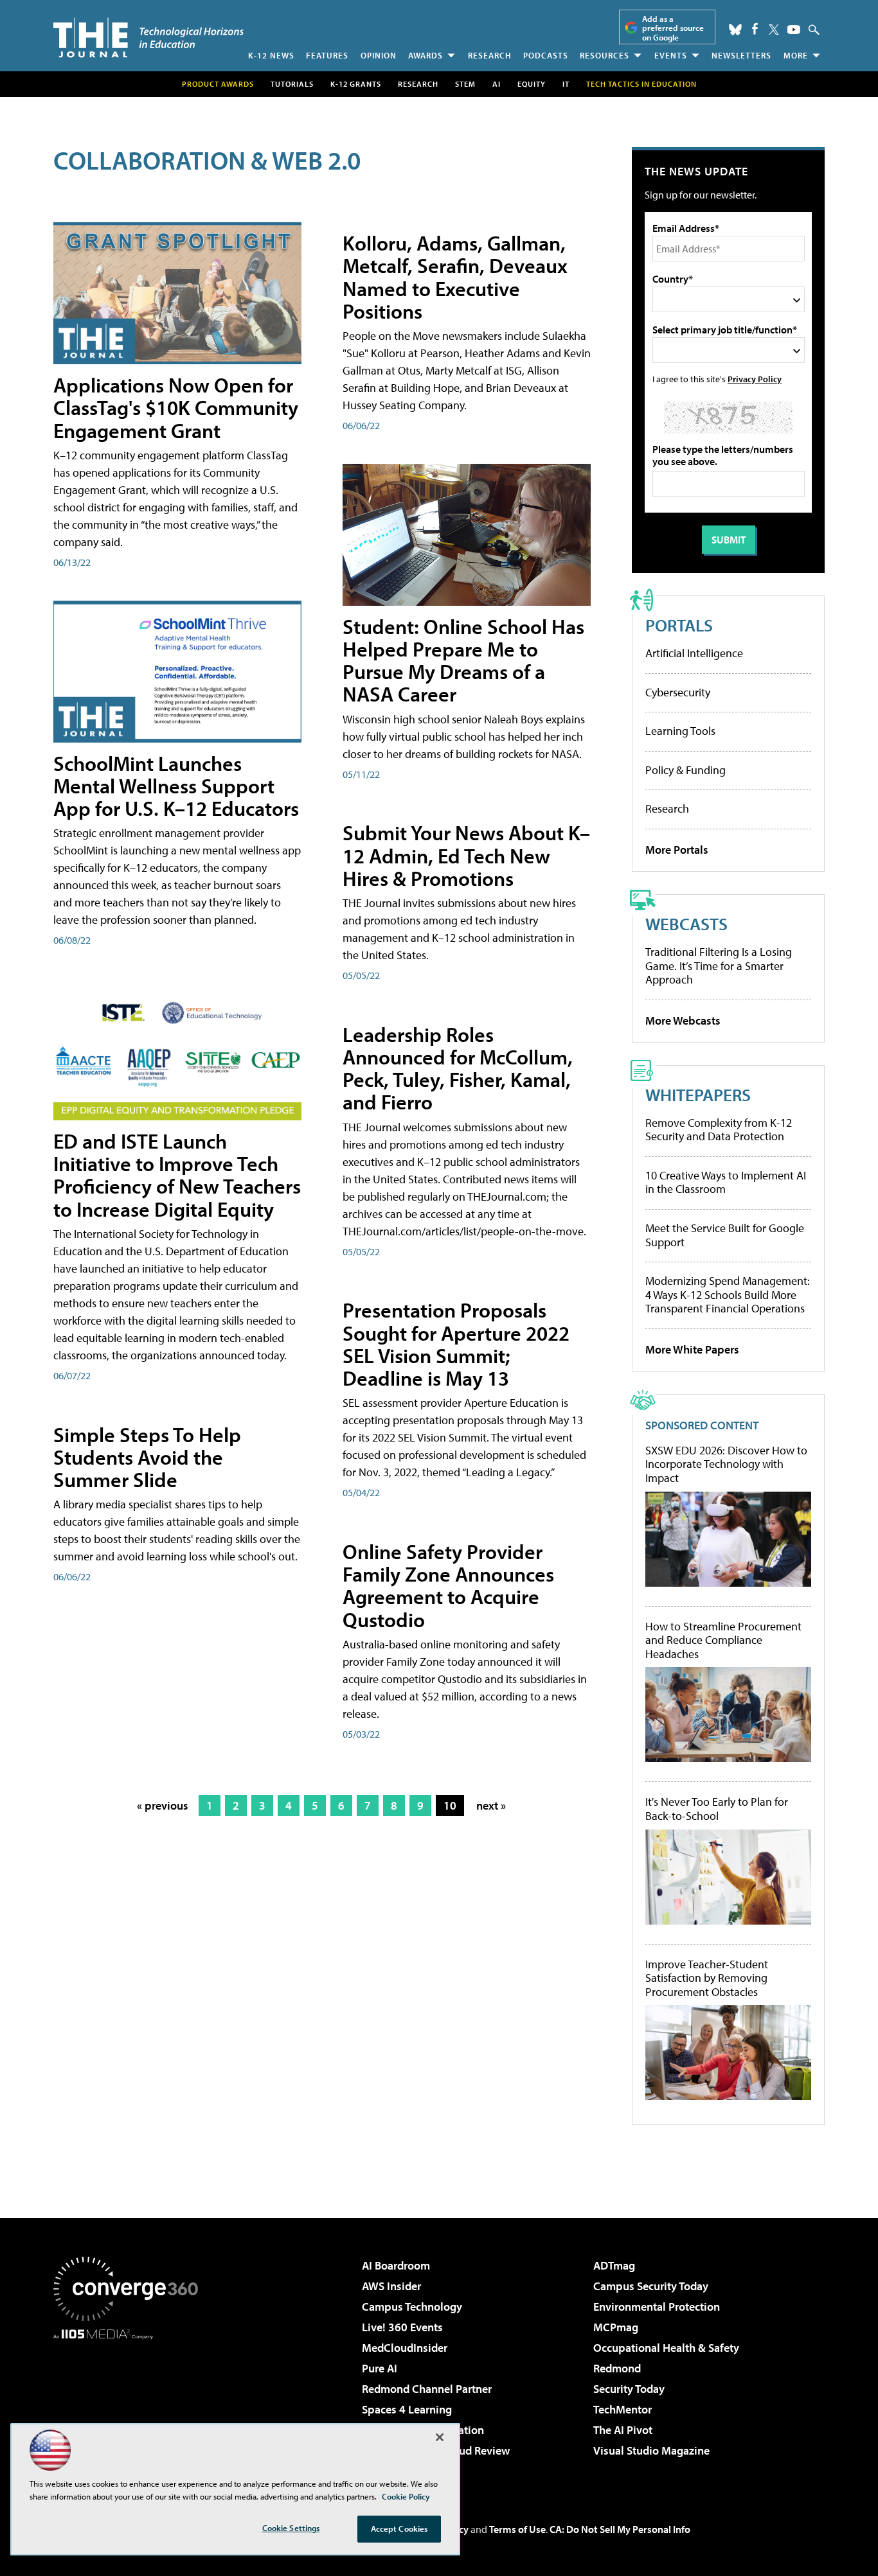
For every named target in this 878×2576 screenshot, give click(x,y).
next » (491, 1805)
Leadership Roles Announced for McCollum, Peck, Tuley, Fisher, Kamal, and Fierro (458, 1068)
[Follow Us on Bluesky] (735, 30)
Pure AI (380, 2368)
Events (671, 55)
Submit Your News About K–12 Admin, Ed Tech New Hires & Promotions (466, 855)
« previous (163, 1805)
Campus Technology (412, 2307)
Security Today (629, 2389)
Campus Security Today (651, 2286)
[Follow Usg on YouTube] (794, 30)
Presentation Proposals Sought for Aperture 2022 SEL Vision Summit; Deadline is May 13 (456, 1344)
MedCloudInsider (405, 2348)
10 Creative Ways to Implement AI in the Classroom (726, 1182)
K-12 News (271, 55)
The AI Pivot (623, 2430)
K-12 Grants (356, 84)
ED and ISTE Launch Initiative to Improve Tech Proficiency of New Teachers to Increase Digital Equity (177, 1175)
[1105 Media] (130, 2405)
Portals (679, 625)
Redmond (617, 2368)
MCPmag (616, 2327)
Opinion (379, 55)
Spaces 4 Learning (407, 2409)
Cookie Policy (406, 2496)
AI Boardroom (396, 2265)
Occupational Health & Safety (666, 2348)
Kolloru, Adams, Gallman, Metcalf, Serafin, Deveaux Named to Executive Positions (455, 277)
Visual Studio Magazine (651, 2450)
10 (450, 1805)
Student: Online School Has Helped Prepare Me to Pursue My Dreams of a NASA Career (463, 660)
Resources (605, 55)
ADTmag (614, 2265)
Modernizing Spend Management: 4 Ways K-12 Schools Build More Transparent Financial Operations (728, 1294)
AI (497, 84)
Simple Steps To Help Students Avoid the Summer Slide (147, 1457)
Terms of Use (517, 2529)
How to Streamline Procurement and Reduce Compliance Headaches (723, 1640)
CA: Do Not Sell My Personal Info (620, 2529)
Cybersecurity (678, 692)
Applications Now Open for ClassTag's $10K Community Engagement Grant (176, 407)
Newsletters (741, 55)
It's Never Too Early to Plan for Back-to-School (717, 1809)
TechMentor (623, 2409)
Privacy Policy (755, 379)
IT (566, 84)
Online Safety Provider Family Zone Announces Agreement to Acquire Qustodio (448, 1585)
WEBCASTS (686, 923)
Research (490, 55)
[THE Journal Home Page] (148, 38)
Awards (426, 55)
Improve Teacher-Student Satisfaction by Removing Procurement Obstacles (707, 1978)
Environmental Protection (657, 2307)
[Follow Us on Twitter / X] (774, 30)
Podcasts (546, 55)
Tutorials (292, 84)
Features (327, 55)
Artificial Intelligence (694, 653)
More (796, 55)
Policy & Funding (685, 770)
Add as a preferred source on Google (673, 28)
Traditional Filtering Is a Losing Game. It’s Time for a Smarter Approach (719, 966)
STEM (465, 84)
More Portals (677, 850)
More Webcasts (683, 1020)
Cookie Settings (291, 2528)
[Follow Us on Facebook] (755, 29)
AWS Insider (391, 2286)
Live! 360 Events (402, 2327)
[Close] (440, 2437)
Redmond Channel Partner (427, 2389)
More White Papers (692, 1349)
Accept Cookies (399, 2528)
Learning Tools (680, 731)
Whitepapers (698, 1094)
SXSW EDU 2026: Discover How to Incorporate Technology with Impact (726, 1464)
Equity (532, 84)
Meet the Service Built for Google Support (725, 1235)
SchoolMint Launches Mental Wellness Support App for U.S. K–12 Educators (176, 786)
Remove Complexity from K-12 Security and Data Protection (719, 1130)
